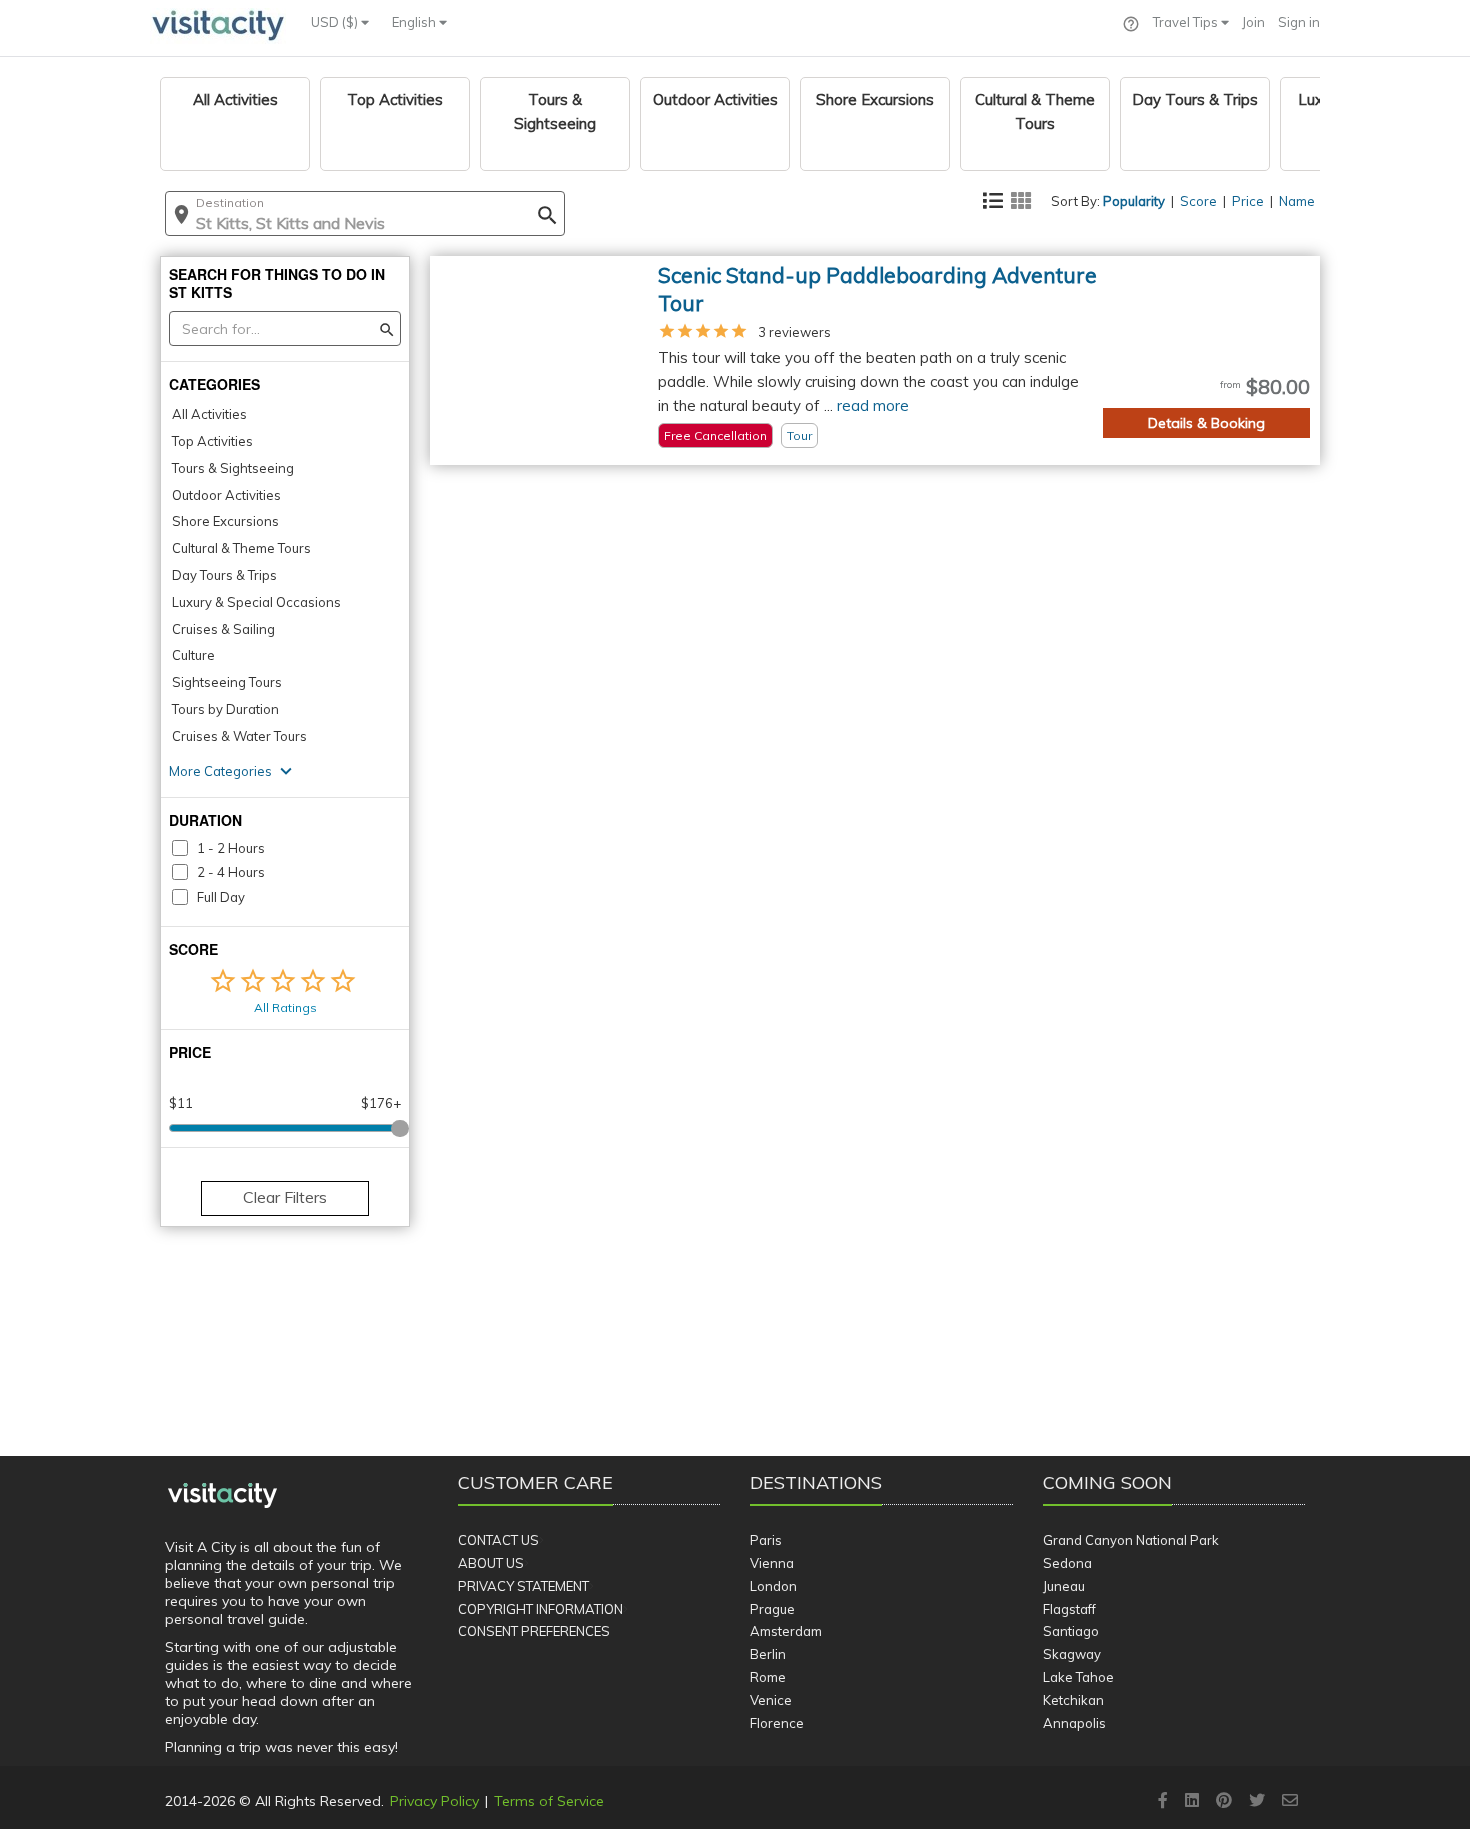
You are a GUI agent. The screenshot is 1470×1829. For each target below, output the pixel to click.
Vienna (772, 1563)
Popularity (1134, 201)
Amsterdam (786, 1631)
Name (1297, 201)
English (415, 22)
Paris (766, 1540)
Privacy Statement (523, 1586)
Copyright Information (540, 1609)
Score (1198, 201)
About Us (491, 1563)
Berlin (768, 1654)
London (773, 1586)
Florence (777, 1723)
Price (1248, 201)
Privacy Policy (434, 1801)
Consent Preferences (534, 1631)
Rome (768, 1677)
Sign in (1299, 22)
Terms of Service (549, 1801)
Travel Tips (1187, 22)
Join (1253, 22)
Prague (772, 1609)
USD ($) (336, 22)
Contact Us (498, 1540)
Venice (771, 1700)
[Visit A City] (222, 1496)
